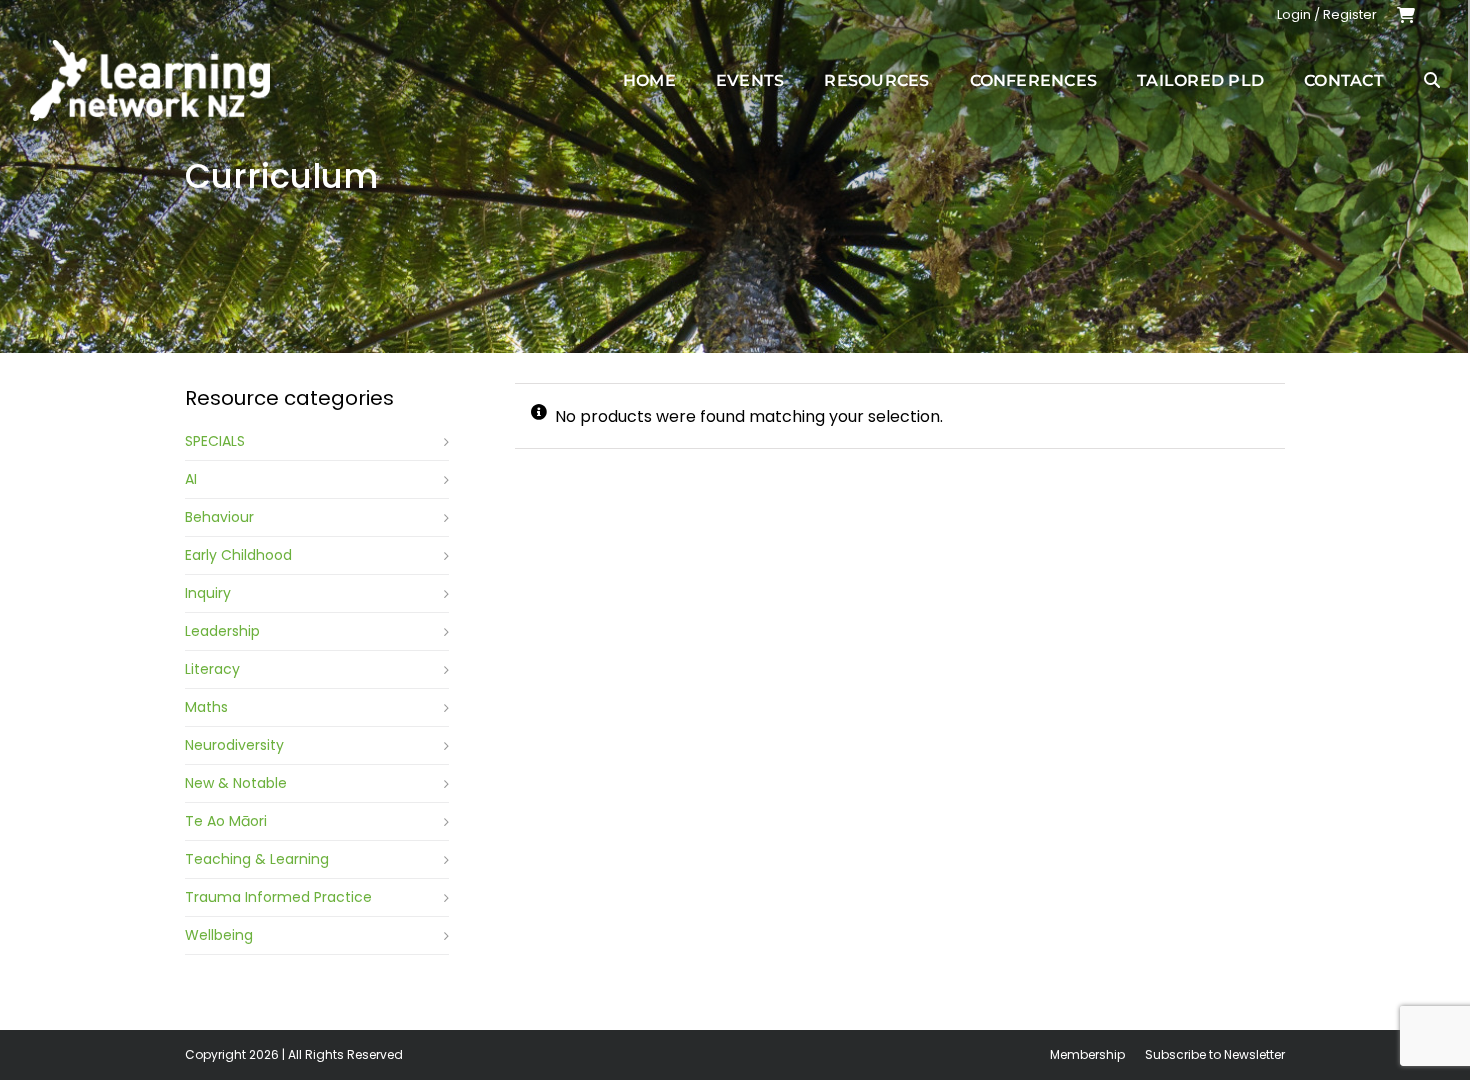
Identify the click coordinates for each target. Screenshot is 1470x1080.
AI (191, 479)
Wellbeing (219, 935)
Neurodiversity (234, 745)
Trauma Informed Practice (278, 897)
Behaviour (219, 517)
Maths (206, 707)
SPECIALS (215, 441)
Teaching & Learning (257, 859)
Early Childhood (238, 555)
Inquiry (208, 593)
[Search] (1432, 80)
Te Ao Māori (226, 821)
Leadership (222, 631)
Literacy (212, 669)
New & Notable (236, 783)
